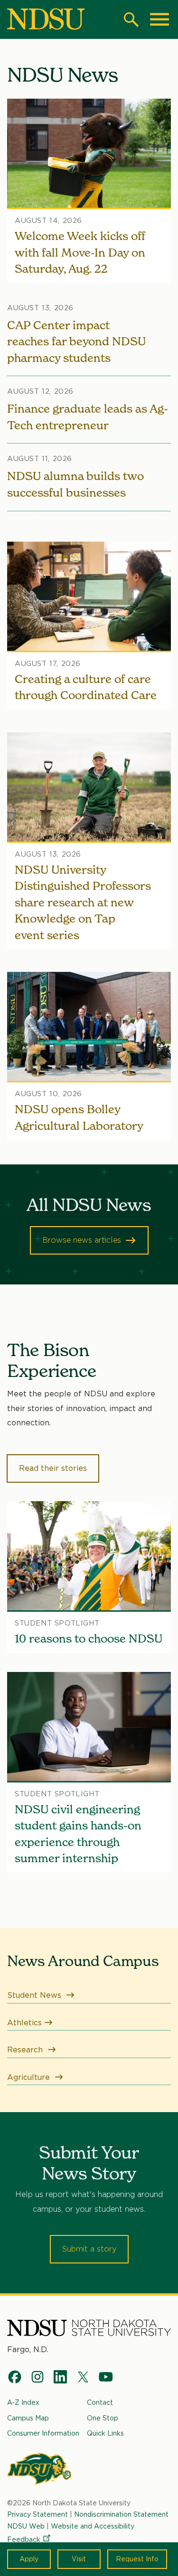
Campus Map (28, 2418)
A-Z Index (23, 2402)
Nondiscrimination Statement (121, 2514)
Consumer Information (43, 2433)
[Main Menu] (159, 19)
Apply (29, 2559)
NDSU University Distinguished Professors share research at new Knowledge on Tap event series (83, 902)
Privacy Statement (37, 2514)
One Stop (103, 2418)
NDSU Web (26, 2526)
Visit (79, 2559)
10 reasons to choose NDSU (89, 1639)
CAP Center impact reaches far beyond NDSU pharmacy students (76, 342)
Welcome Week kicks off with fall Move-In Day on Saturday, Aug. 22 (80, 252)
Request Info (137, 2559)
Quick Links (105, 2433)
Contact (100, 2402)
